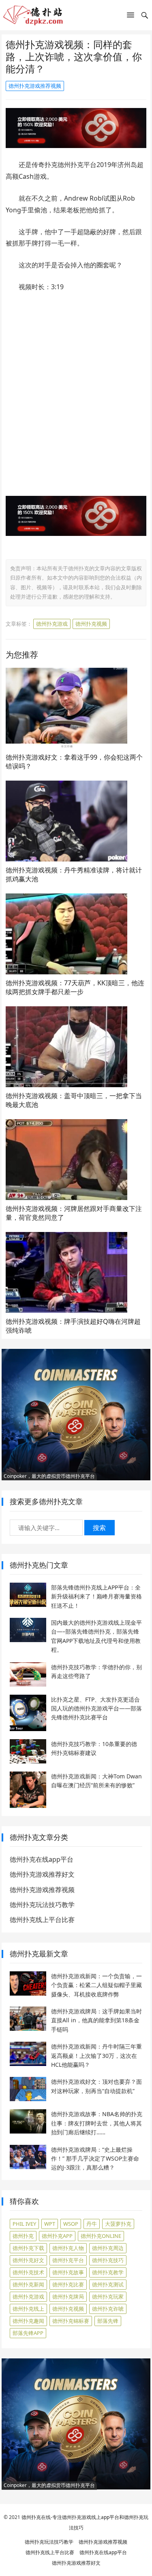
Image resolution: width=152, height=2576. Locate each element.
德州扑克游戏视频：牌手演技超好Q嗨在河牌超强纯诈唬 (73, 1326)
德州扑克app (57, 2236)
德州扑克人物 (68, 2248)
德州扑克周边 (108, 2248)
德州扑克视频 (91, 624)
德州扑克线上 (28, 2309)
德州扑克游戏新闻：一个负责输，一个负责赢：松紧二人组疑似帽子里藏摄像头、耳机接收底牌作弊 (96, 1985)
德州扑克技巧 (108, 2260)
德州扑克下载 (28, 2248)
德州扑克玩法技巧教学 (42, 1905)
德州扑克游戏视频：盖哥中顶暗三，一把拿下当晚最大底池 (74, 1100)
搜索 (99, 1528)
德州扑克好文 (28, 2260)
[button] (131, 17)
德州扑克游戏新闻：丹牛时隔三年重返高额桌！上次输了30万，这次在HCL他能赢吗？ (96, 2055)
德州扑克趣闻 (28, 2321)
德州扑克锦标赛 (71, 2321)
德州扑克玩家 (108, 2297)
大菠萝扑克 (118, 2224)
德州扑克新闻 (28, 2284)
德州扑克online (101, 2236)
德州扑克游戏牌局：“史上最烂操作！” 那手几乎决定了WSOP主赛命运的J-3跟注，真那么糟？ (95, 2159)
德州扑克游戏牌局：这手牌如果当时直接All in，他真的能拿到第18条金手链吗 (96, 2020)
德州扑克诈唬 (108, 2309)
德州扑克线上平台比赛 (42, 1920)
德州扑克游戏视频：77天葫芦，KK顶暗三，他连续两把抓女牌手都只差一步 (75, 987)
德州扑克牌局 (68, 2297)
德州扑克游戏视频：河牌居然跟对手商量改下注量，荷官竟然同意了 (74, 1213)
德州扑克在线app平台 (42, 1859)
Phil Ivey (24, 2224)
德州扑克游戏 (52, 624)
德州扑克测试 (108, 2284)
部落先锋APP (28, 2333)
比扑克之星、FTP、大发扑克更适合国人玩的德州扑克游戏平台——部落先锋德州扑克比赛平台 (96, 1708)
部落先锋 (108, 2321)
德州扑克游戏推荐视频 (35, 86)
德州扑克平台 (68, 2260)
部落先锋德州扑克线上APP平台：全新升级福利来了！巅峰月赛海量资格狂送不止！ (96, 1596)
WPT (50, 2224)
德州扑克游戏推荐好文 (42, 1874)
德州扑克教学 (108, 2272)
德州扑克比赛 (68, 2284)
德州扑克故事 (68, 2272)
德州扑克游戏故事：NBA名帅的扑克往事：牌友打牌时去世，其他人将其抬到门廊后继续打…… (97, 2123)
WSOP (71, 2224)
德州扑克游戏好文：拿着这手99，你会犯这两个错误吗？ (74, 762)
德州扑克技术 (28, 2272)
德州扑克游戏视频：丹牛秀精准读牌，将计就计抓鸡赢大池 (74, 874)
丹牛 (92, 2224)
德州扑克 (23, 2236)
